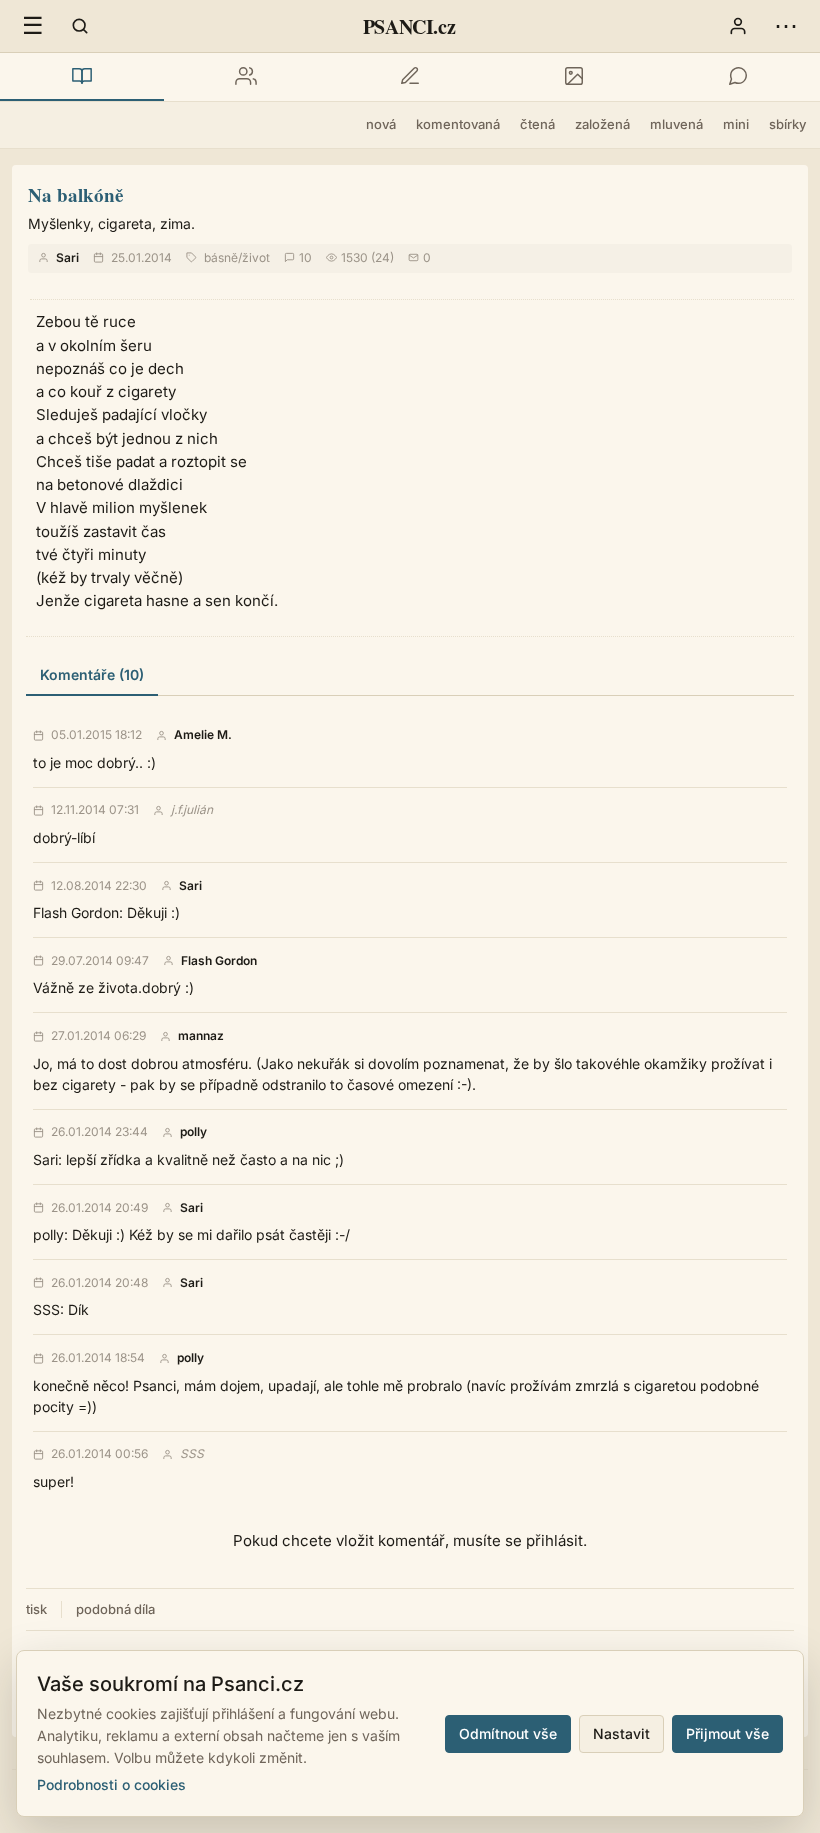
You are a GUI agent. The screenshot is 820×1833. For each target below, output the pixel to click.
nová (381, 124)
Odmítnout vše (508, 1733)
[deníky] (410, 77)
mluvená (676, 124)
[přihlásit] (738, 26)
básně (221, 257)
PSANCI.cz (409, 26)
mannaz (201, 1036)
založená (602, 124)
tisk (36, 1609)
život (256, 257)
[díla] (82, 77)
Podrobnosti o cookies (111, 1784)
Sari (67, 257)
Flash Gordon (219, 961)
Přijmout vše (727, 1733)
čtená (537, 124)
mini (736, 124)
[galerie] (574, 77)
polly (193, 1132)
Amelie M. (203, 735)
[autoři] (246, 77)
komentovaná (458, 124)
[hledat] (80, 26)
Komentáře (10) (92, 674)
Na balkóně (75, 194)
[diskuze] (738, 77)
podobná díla (115, 1609)
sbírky (787, 124)
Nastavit (621, 1733)
